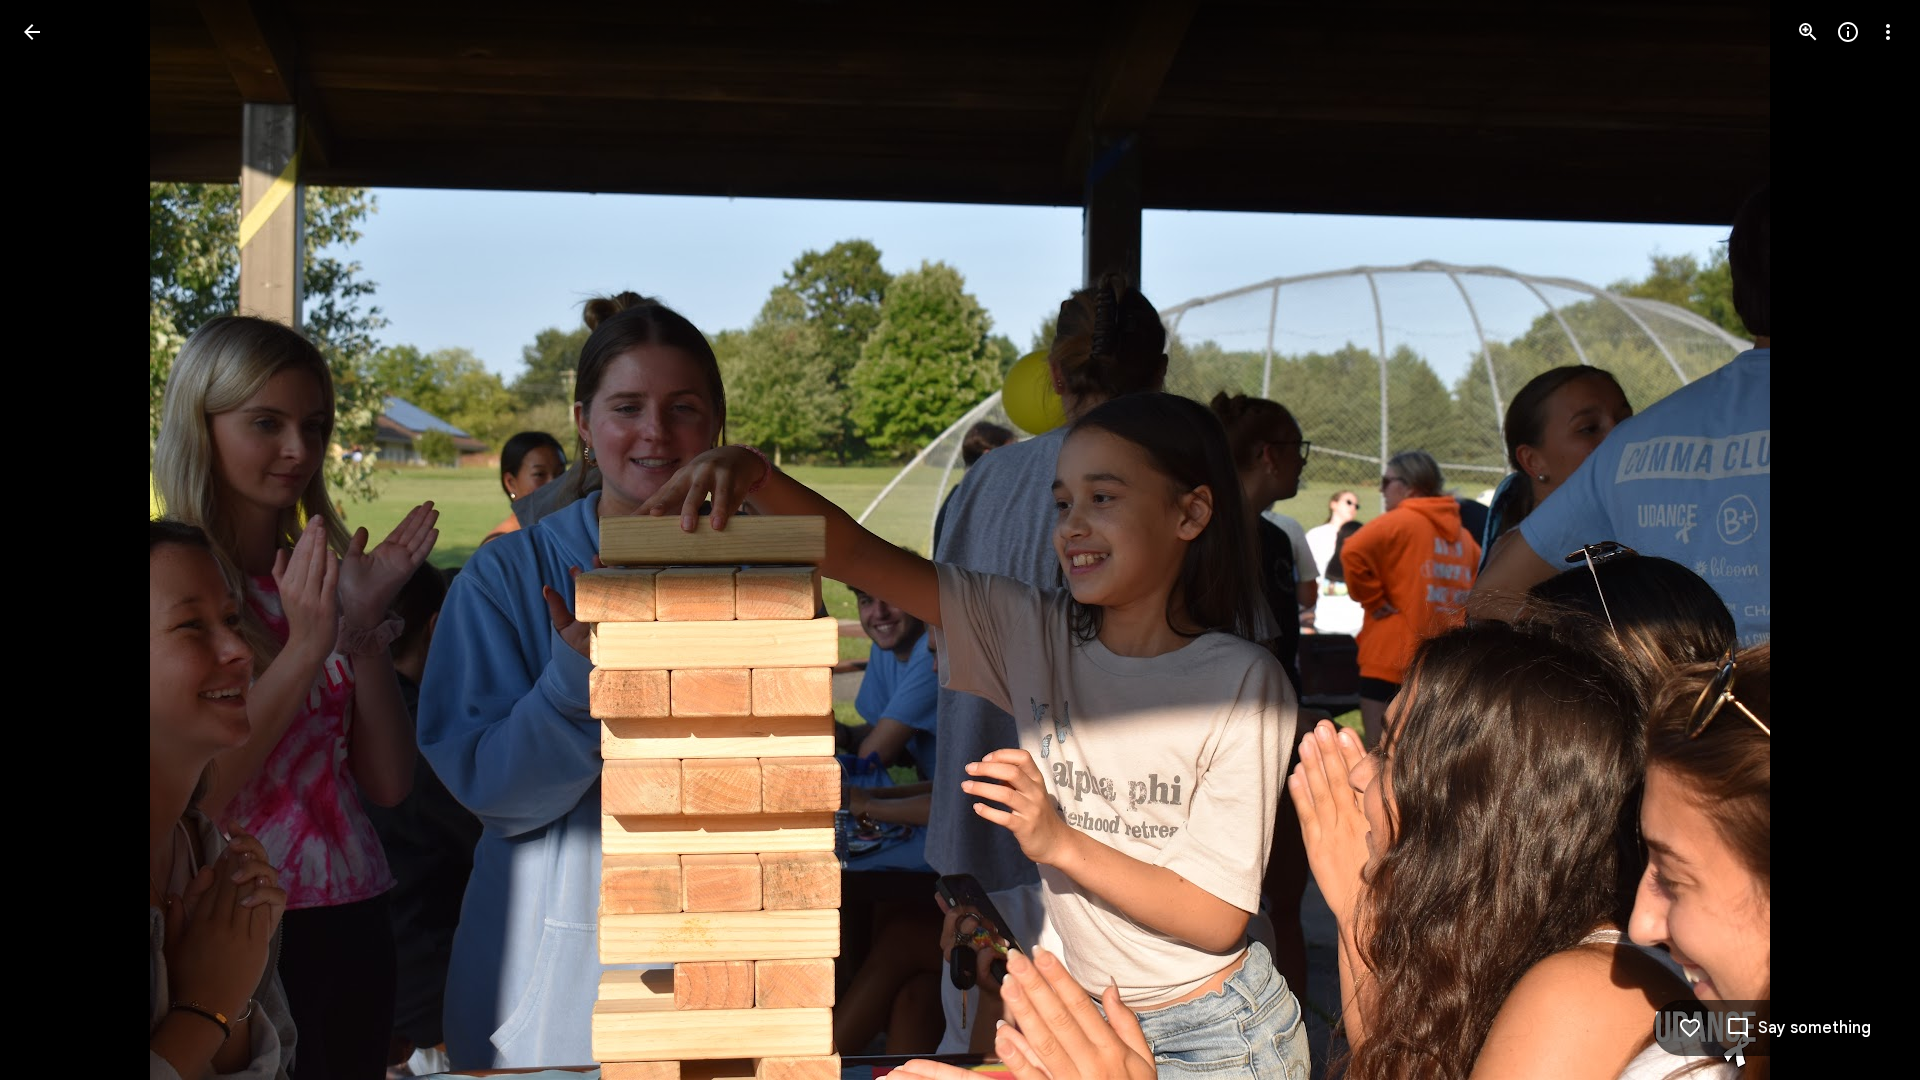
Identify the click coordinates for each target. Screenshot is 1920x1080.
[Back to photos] (32, 32)
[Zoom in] (1808, 32)
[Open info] (1848, 32)
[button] (56, 540)
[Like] (1690, 1028)
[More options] (1888, 32)
